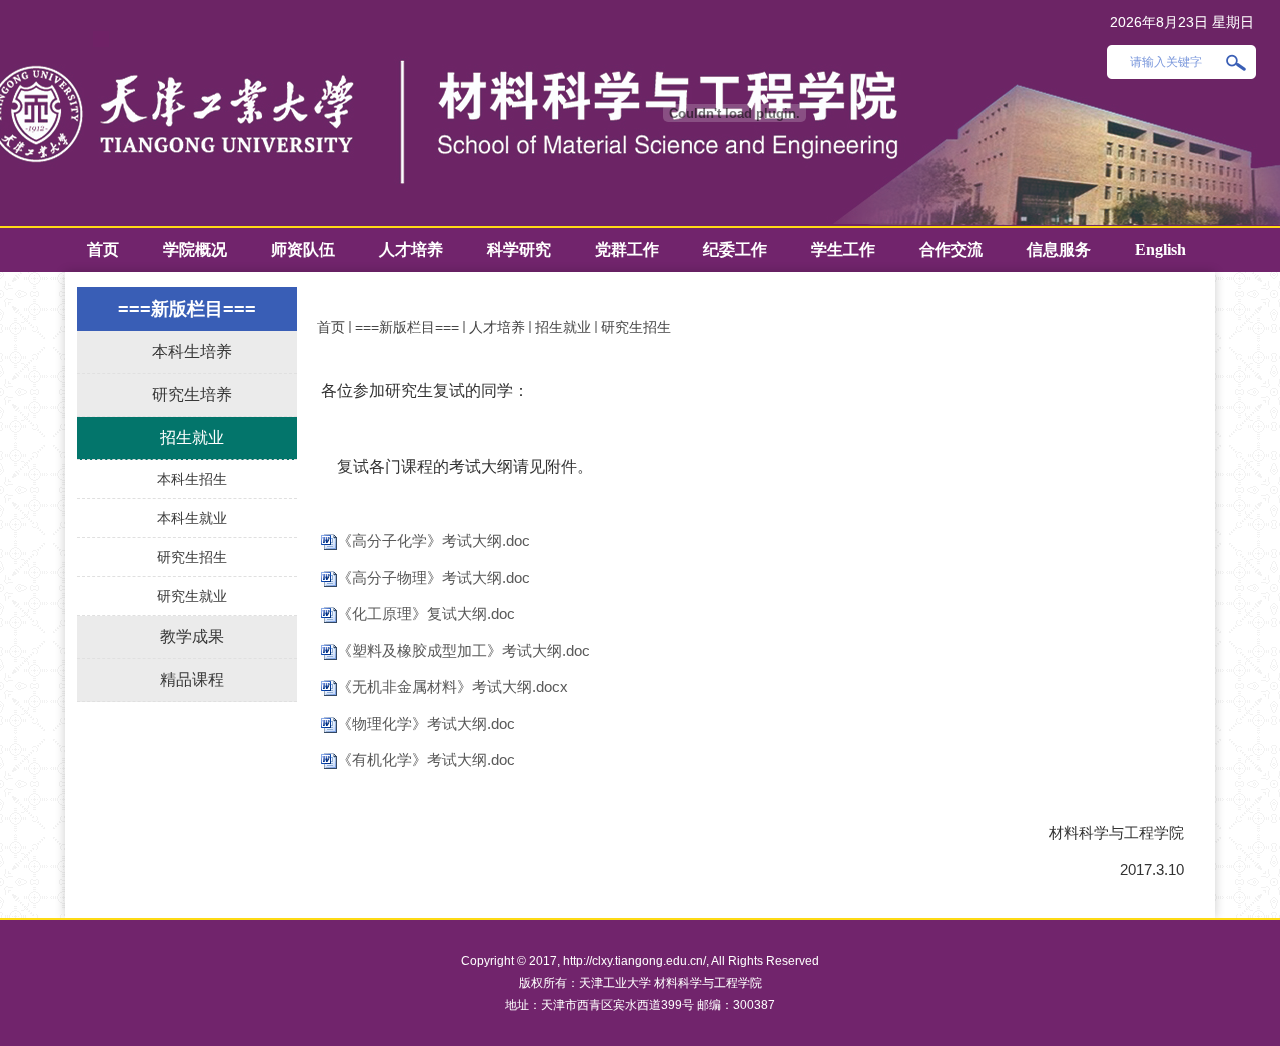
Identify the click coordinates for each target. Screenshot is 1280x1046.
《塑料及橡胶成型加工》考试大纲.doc (463, 650)
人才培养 (497, 327)
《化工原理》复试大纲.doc (426, 613)
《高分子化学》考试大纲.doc (433, 540)
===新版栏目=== (407, 327)
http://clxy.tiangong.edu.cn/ (634, 961)
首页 (331, 327)
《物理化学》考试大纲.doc (426, 723)
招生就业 (563, 327)
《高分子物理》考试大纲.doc (433, 577)
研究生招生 (636, 327)
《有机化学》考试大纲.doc (426, 759)
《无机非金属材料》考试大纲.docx (452, 686)
